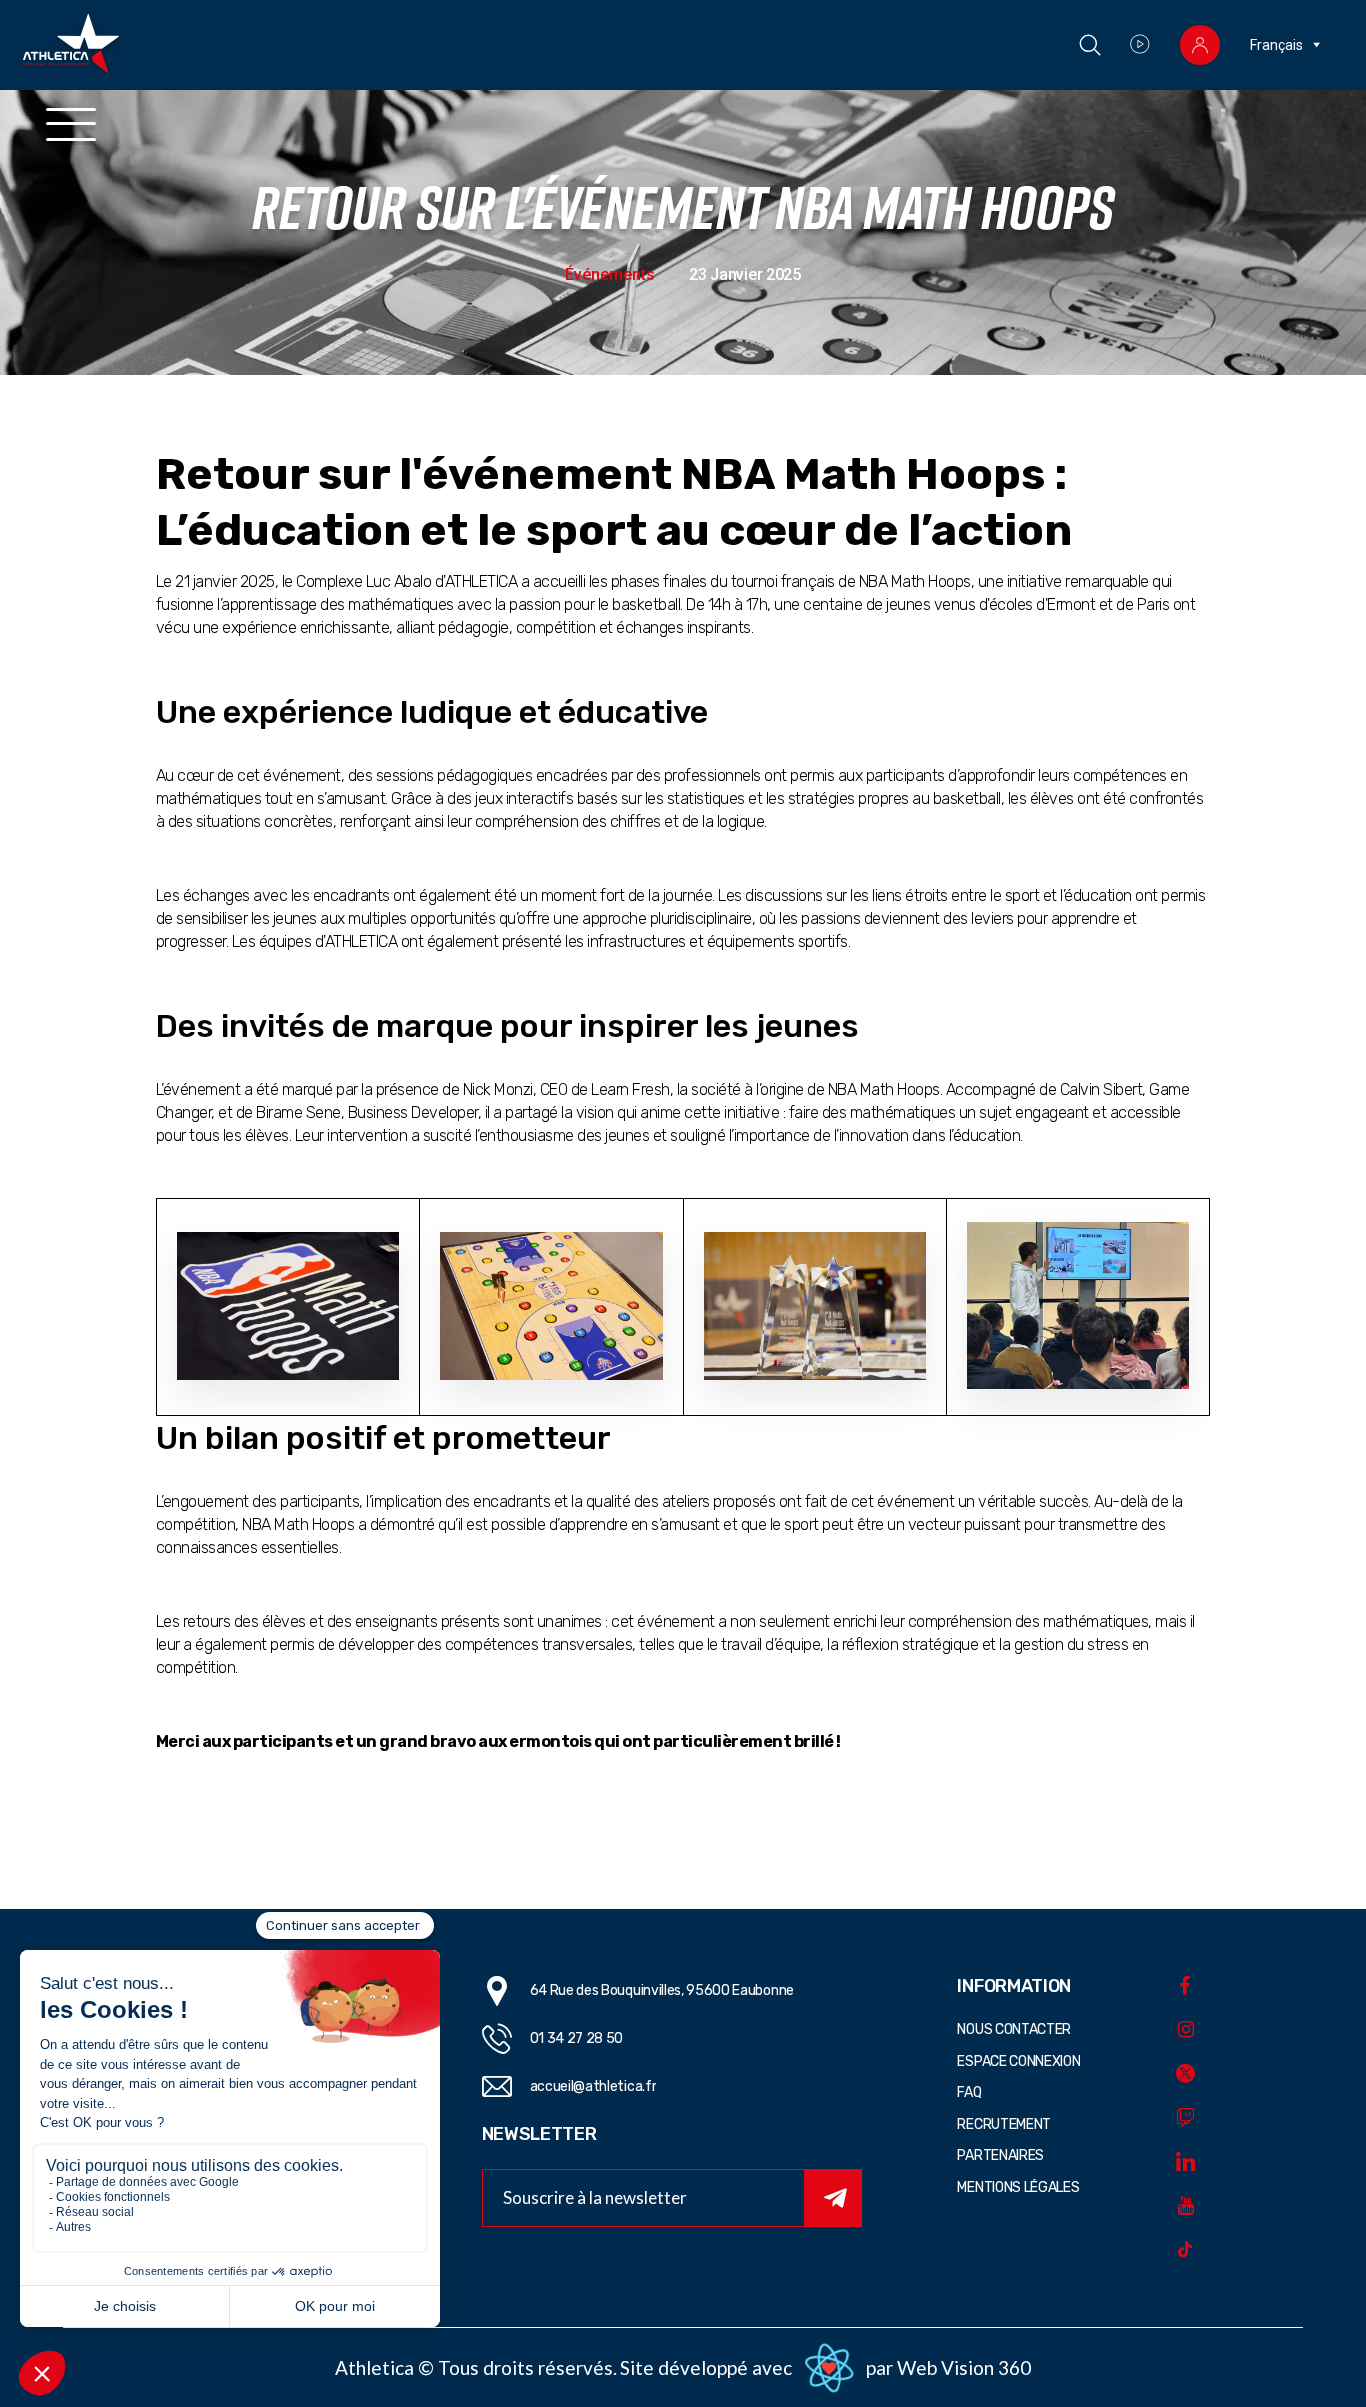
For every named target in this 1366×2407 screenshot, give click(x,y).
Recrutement (1004, 2124)
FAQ (969, 2092)
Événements (610, 274)
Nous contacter (1014, 2029)
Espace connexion (1018, 2061)
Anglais (1273, 78)
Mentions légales (1018, 2187)
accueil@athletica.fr (593, 2086)
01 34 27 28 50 (577, 2038)
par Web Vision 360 (948, 2367)
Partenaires (1000, 2155)
